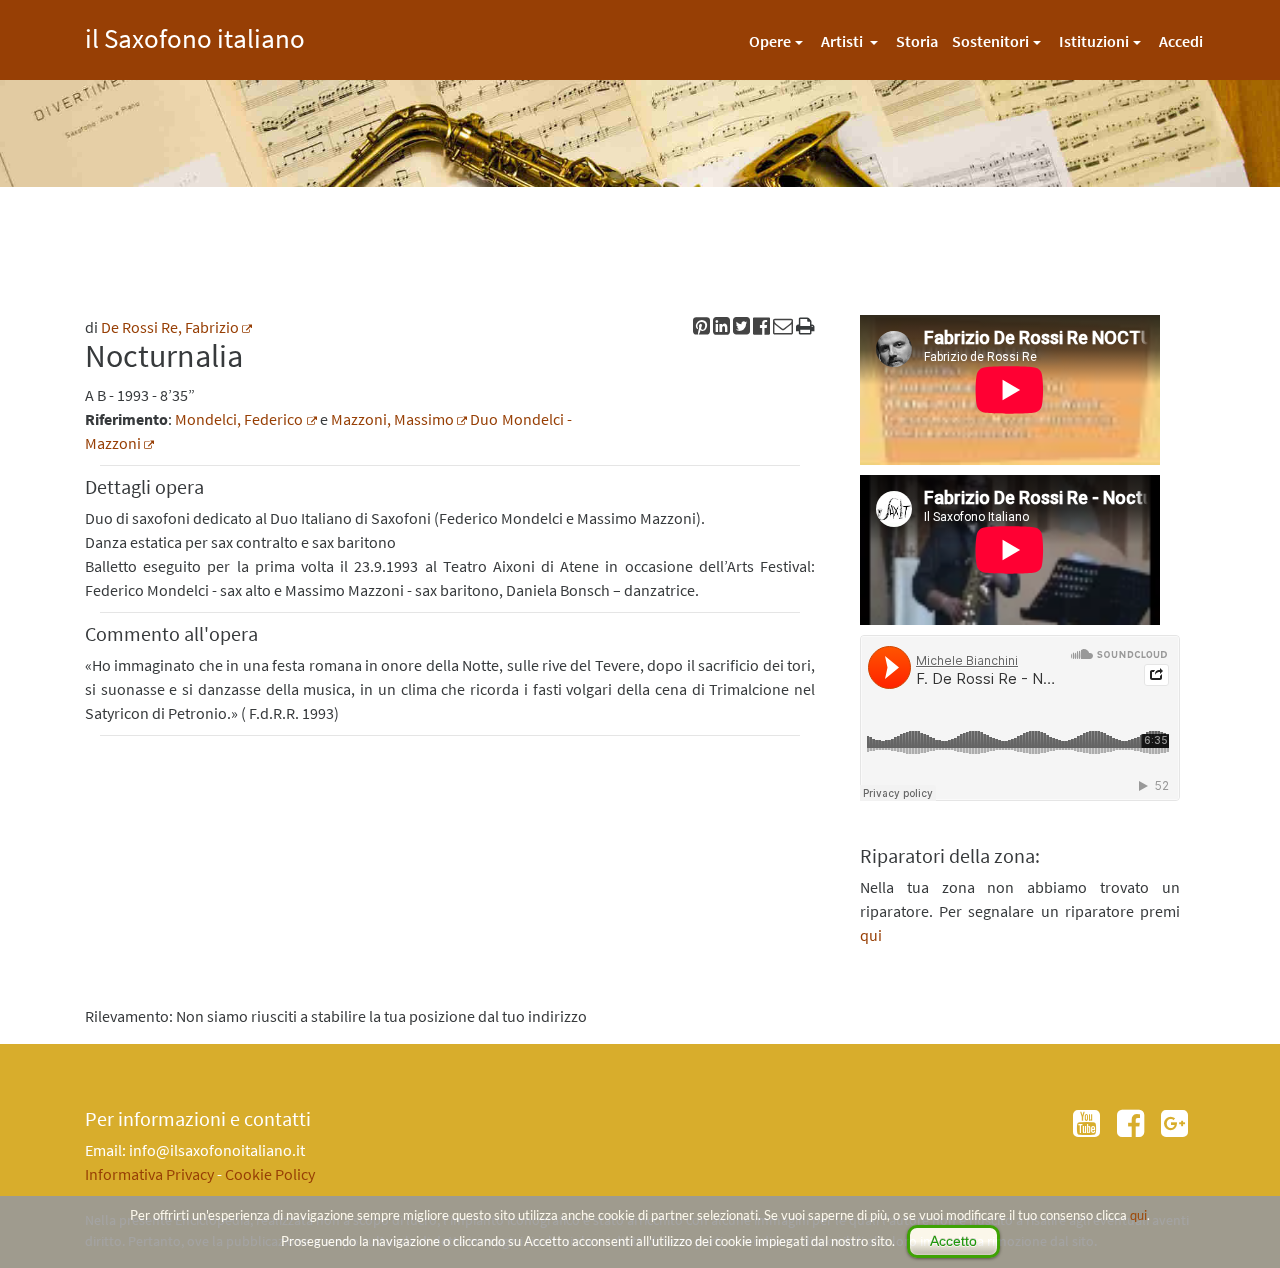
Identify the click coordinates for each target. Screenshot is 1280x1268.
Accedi (1181, 41)
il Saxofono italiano (195, 35)
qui (1138, 1215)
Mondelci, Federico (239, 419)
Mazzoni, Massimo (392, 419)
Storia (917, 41)
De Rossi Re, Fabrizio (170, 327)
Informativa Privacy (149, 1174)
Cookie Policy (270, 1174)
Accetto (953, 1241)
